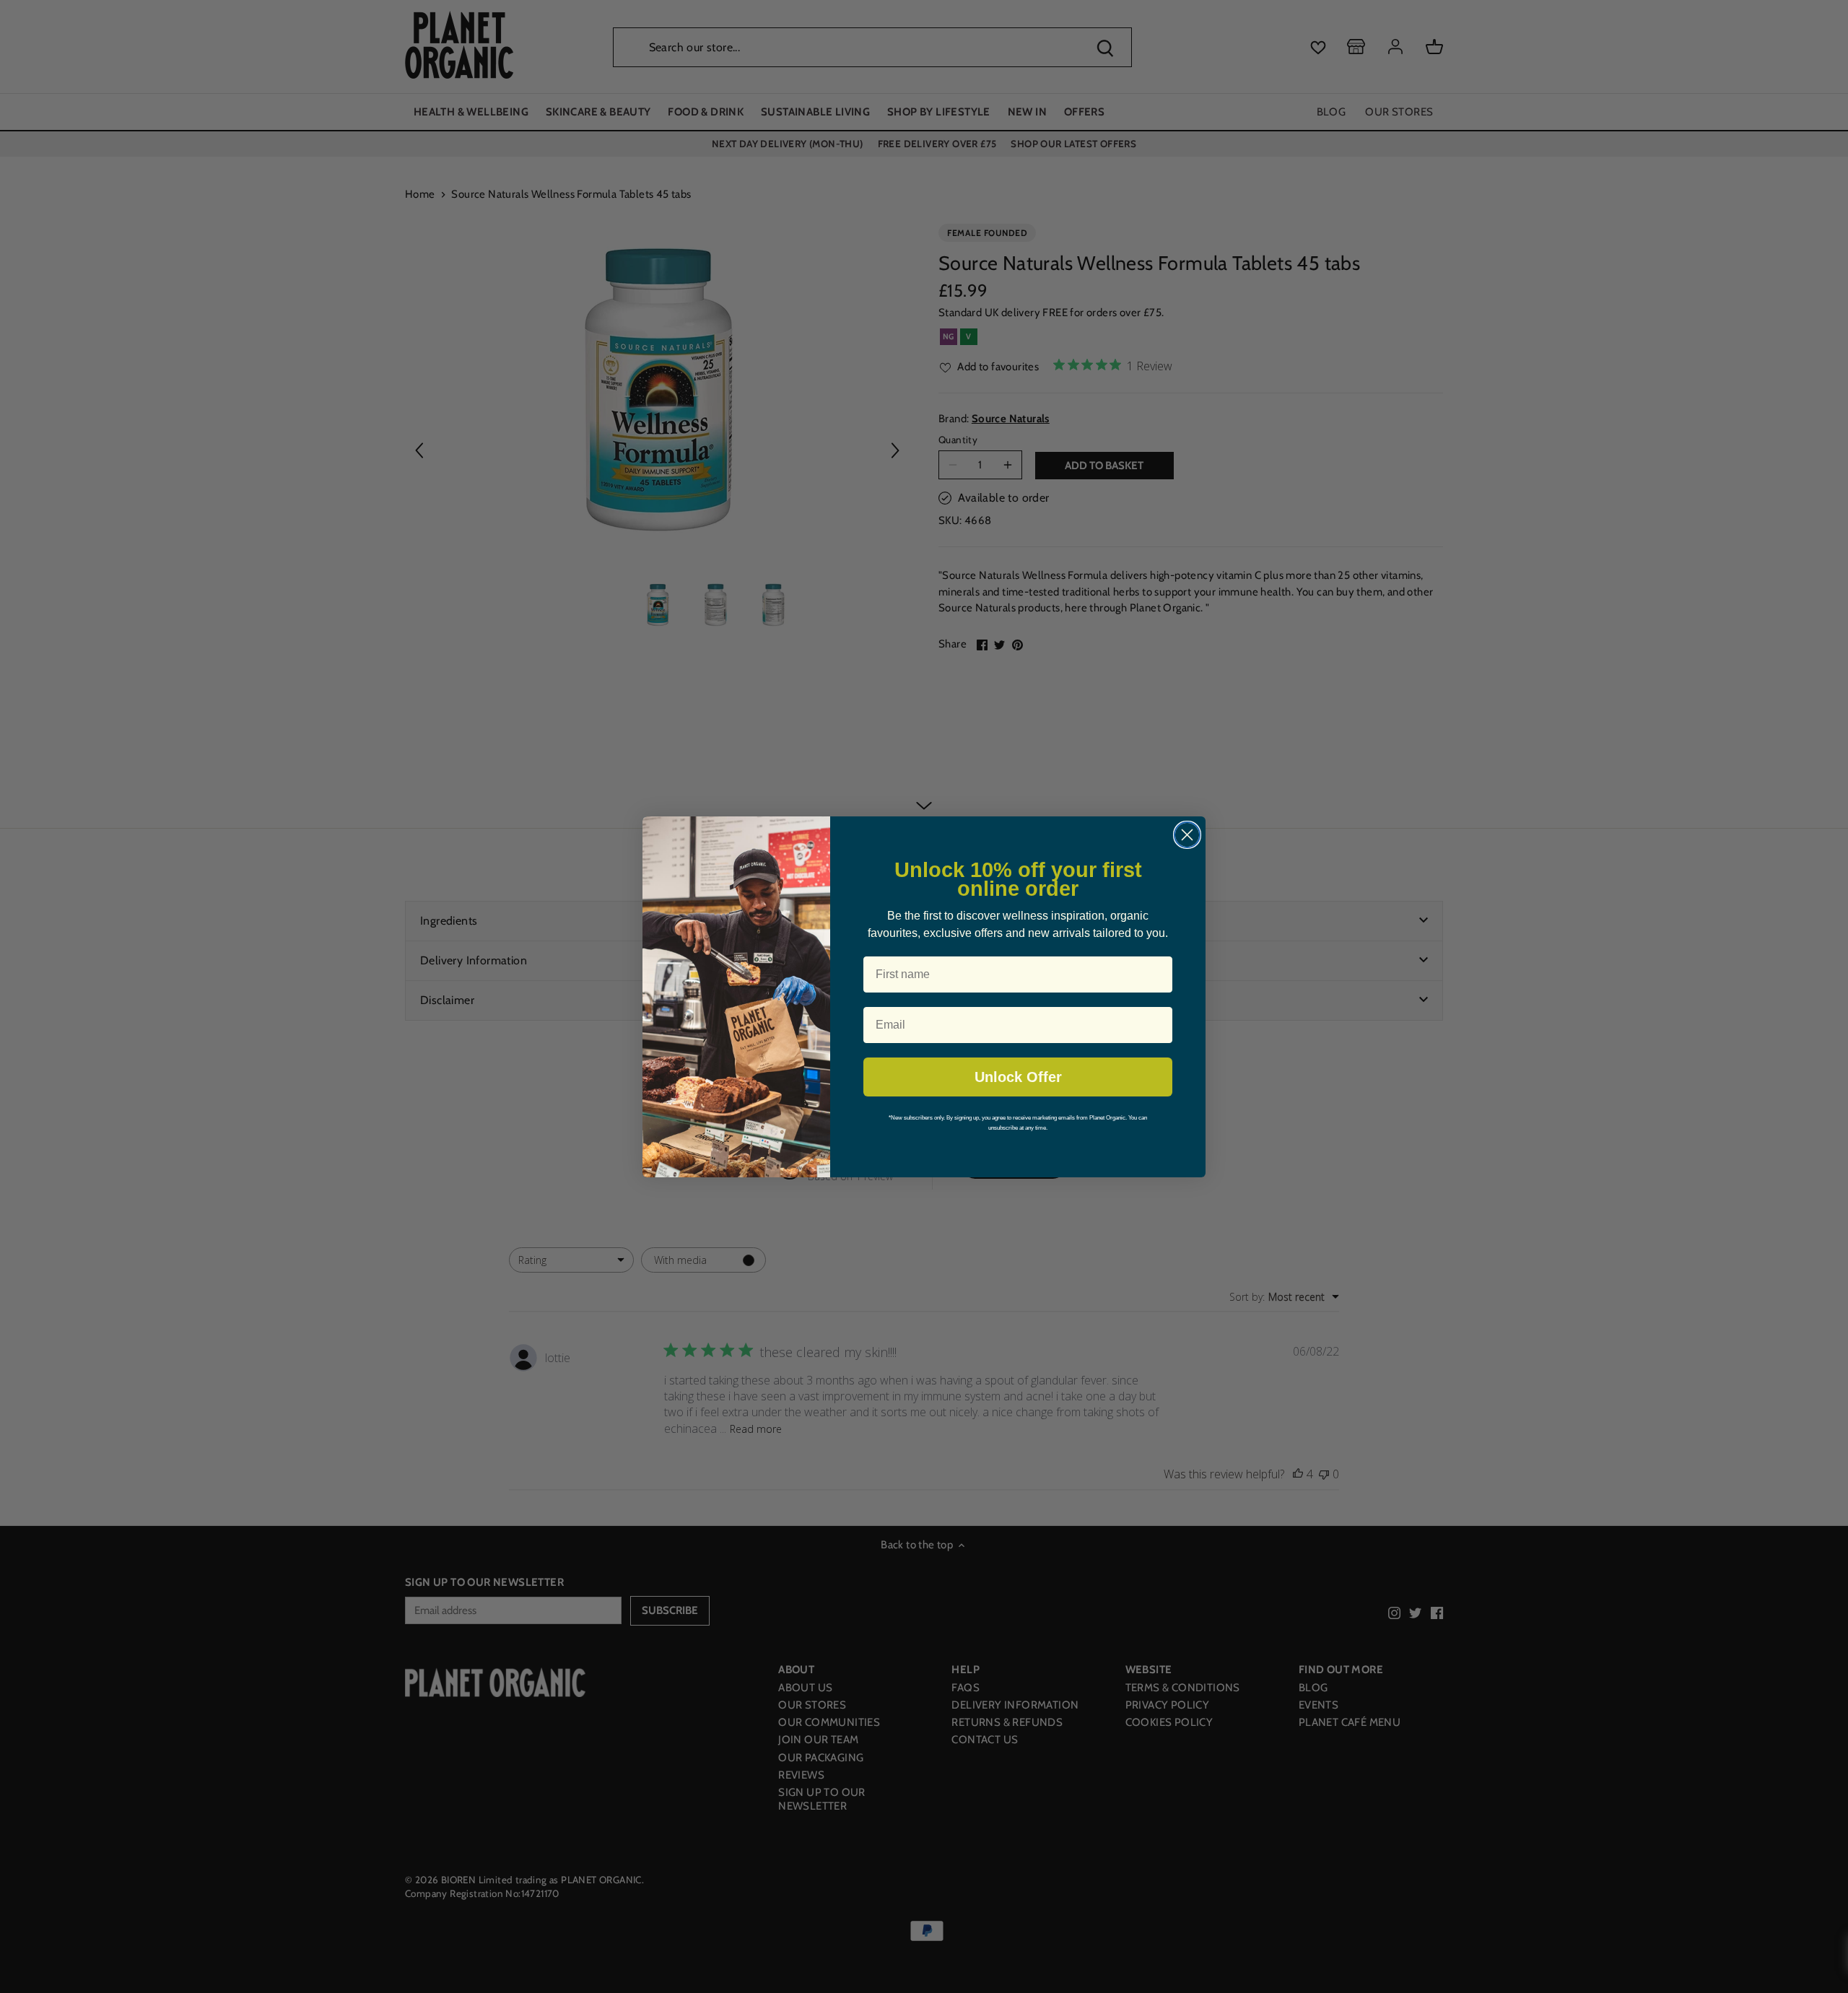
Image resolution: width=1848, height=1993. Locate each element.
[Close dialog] (1187, 835)
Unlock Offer (1018, 1077)
